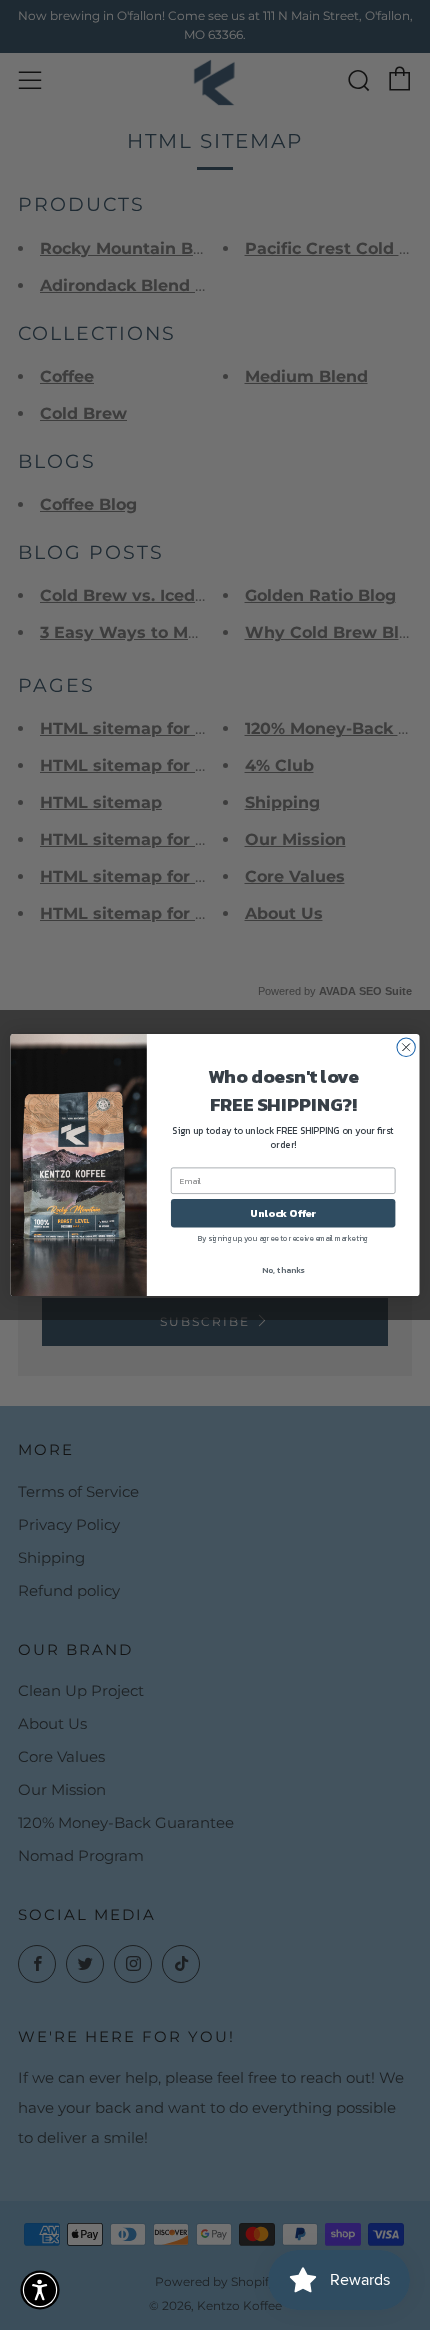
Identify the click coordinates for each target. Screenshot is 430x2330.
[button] (40, 2290)
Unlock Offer (283, 1213)
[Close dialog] (406, 1047)
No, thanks (283, 1269)
